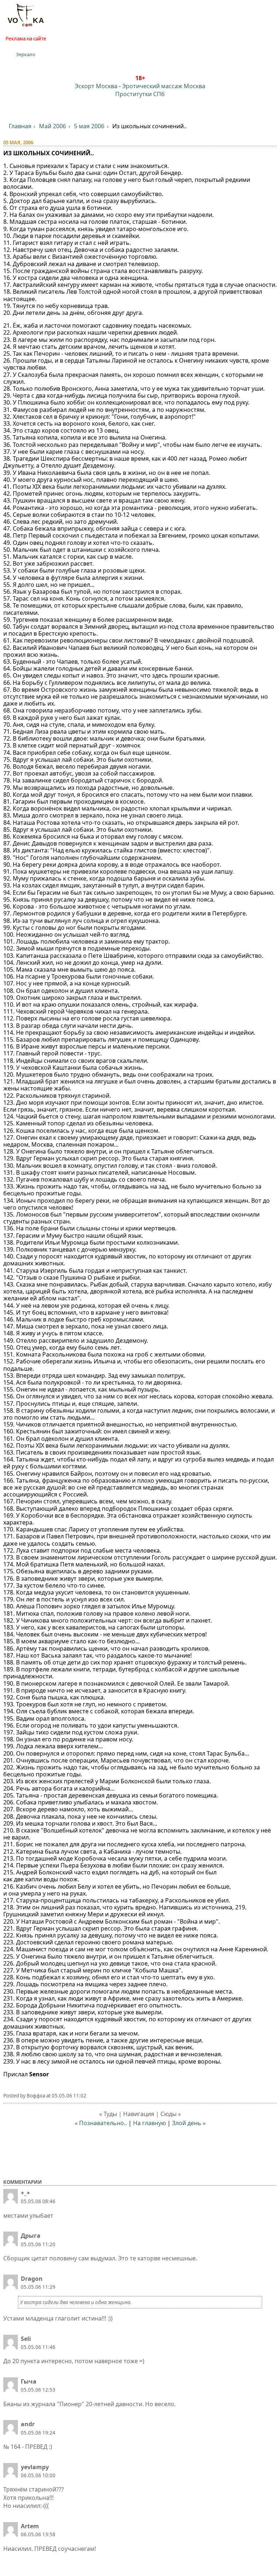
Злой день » (189, 2123)
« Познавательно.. (101, 2123)
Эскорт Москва (96, 86)
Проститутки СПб (140, 94)
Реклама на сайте (26, 39)
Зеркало (26, 54)
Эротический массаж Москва (164, 86)
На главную (149, 2123)
